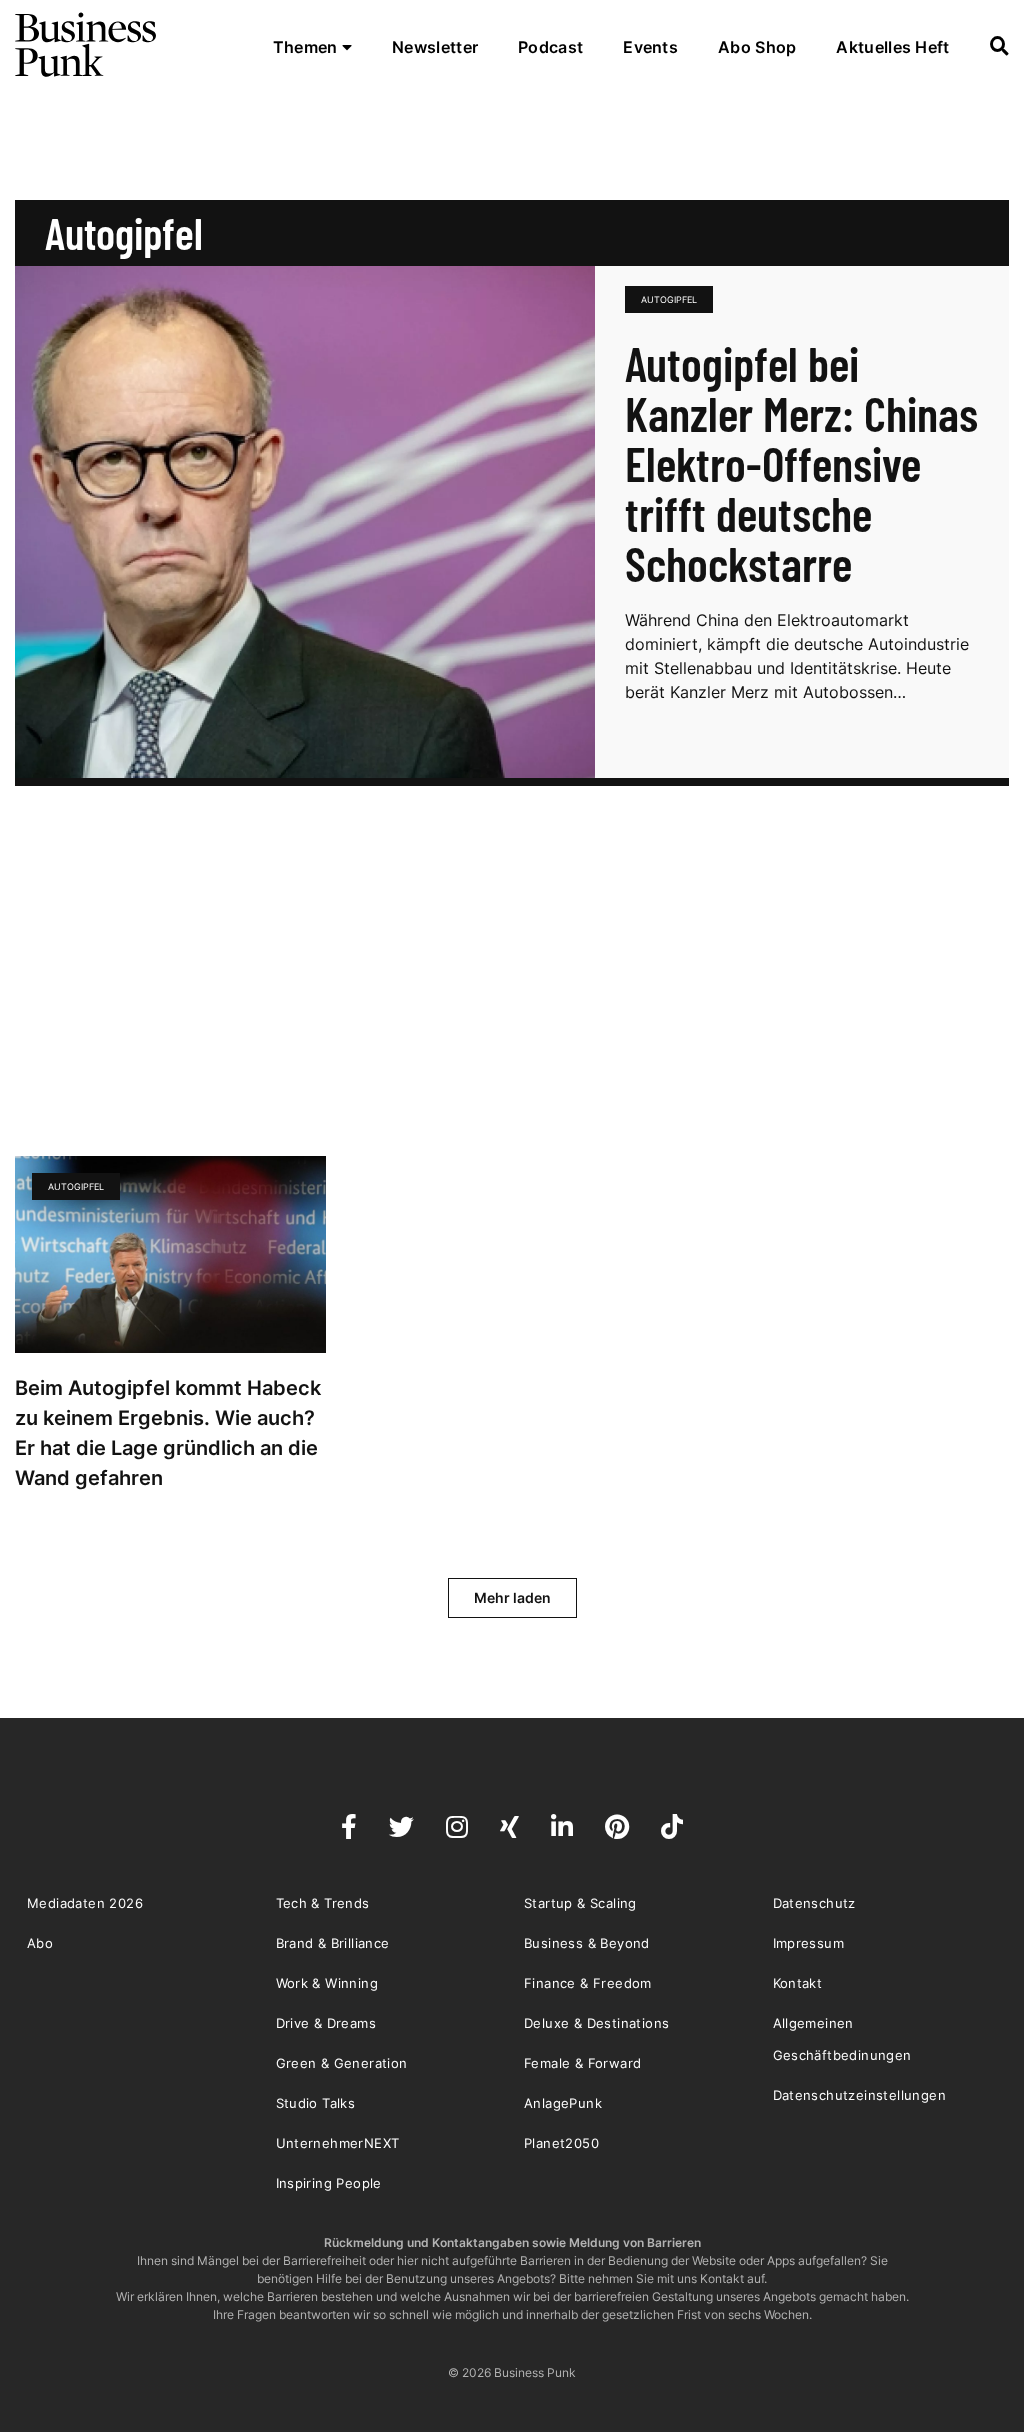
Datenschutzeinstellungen (860, 2095)
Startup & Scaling (580, 1903)
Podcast (550, 47)
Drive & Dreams (326, 2023)
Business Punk (87, 45)
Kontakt (798, 1983)
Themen (307, 47)
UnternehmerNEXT (338, 2143)
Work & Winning (327, 1983)
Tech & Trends (323, 1903)
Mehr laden (512, 1597)
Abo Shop (757, 47)
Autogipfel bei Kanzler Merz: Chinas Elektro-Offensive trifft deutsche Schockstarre (801, 463)
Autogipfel (669, 299)
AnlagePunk (563, 2103)
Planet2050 (561, 2143)
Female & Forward (582, 2063)
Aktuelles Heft (892, 47)
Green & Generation (342, 2063)
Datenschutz (814, 1903)
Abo (40, 1943)
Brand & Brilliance (333, 1943)
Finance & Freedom (588, 1983)
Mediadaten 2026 (85, 1903)
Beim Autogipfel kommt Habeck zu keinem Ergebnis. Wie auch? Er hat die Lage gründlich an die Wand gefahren (168, 1433)
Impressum (809, 1943)
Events (650, 47)
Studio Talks (316, 2103)
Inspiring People (329, 2183)
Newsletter (435, 47)
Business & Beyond (587, 1943)
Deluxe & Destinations (596, 2023)
